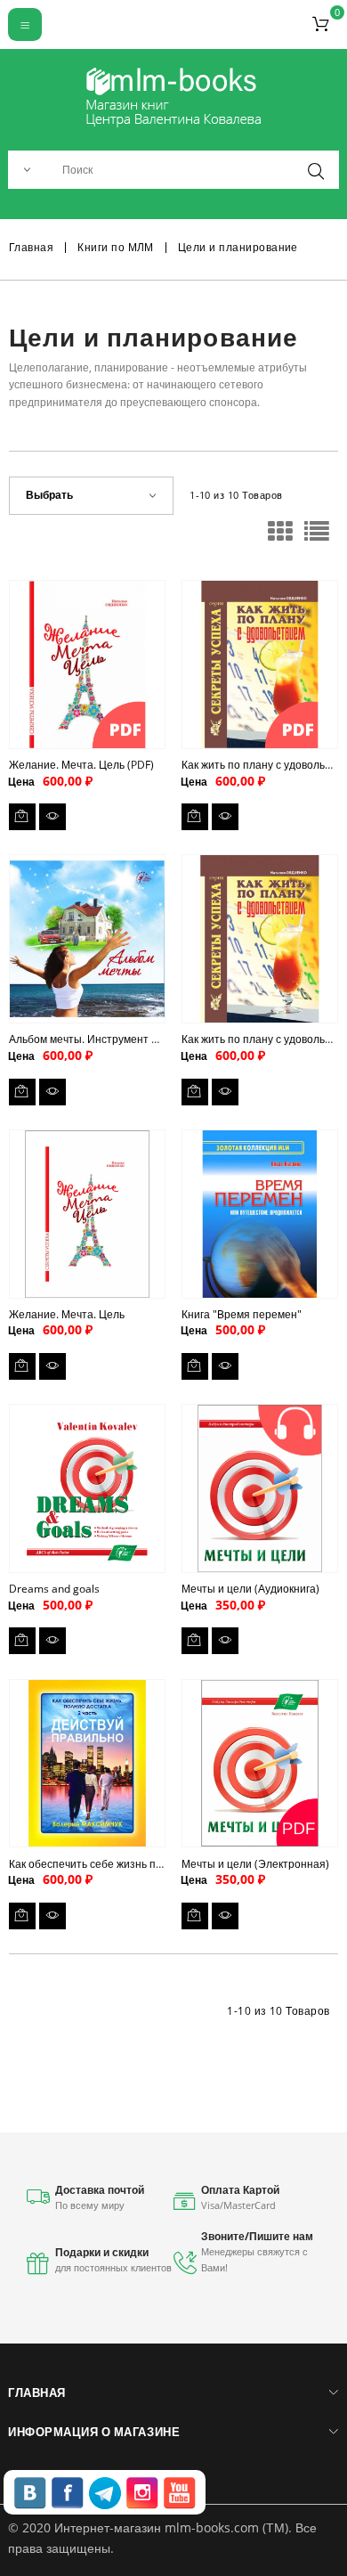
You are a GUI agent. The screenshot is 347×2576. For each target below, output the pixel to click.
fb (68, 2493)
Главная (36, 2393)
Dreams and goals (54, 1589)
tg (105, 2493)
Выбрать (49, 495)
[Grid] (280, 537)
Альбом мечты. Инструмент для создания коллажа (137, 1039)
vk (30, 2493)
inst (142, 2493)
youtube (180, 2493)
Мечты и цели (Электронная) (255, 1864)
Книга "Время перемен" (242, 1314)
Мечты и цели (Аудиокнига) (250, 1589)
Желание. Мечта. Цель (67, 1314)
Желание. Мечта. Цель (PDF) (81, 765)
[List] (317, 537)
